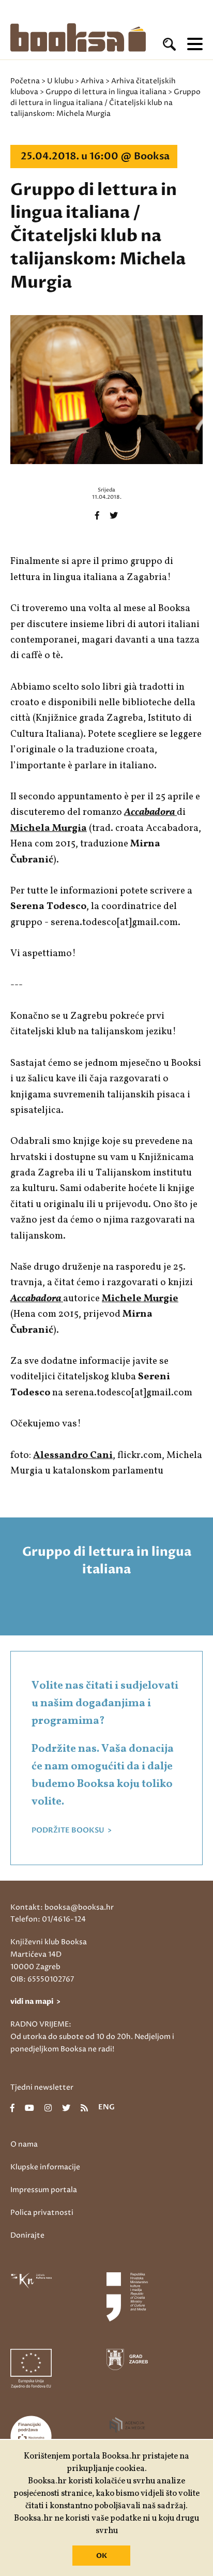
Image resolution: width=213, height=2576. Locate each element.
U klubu (60, 81)
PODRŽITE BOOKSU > (72, 1830)
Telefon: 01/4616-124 (48, 1919)
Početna (25, 81)
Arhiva (92, 81)
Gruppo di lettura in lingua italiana (106, 92)
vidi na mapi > (35, 2001)
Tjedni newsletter (42, 2087)
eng (106, 2108)
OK (102, 2556)
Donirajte (27, 2235)
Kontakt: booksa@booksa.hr (62, 1907)
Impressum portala (44, 2190)
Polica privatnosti (42, 2213)
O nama (24, 2144)
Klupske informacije (45, 2167)
